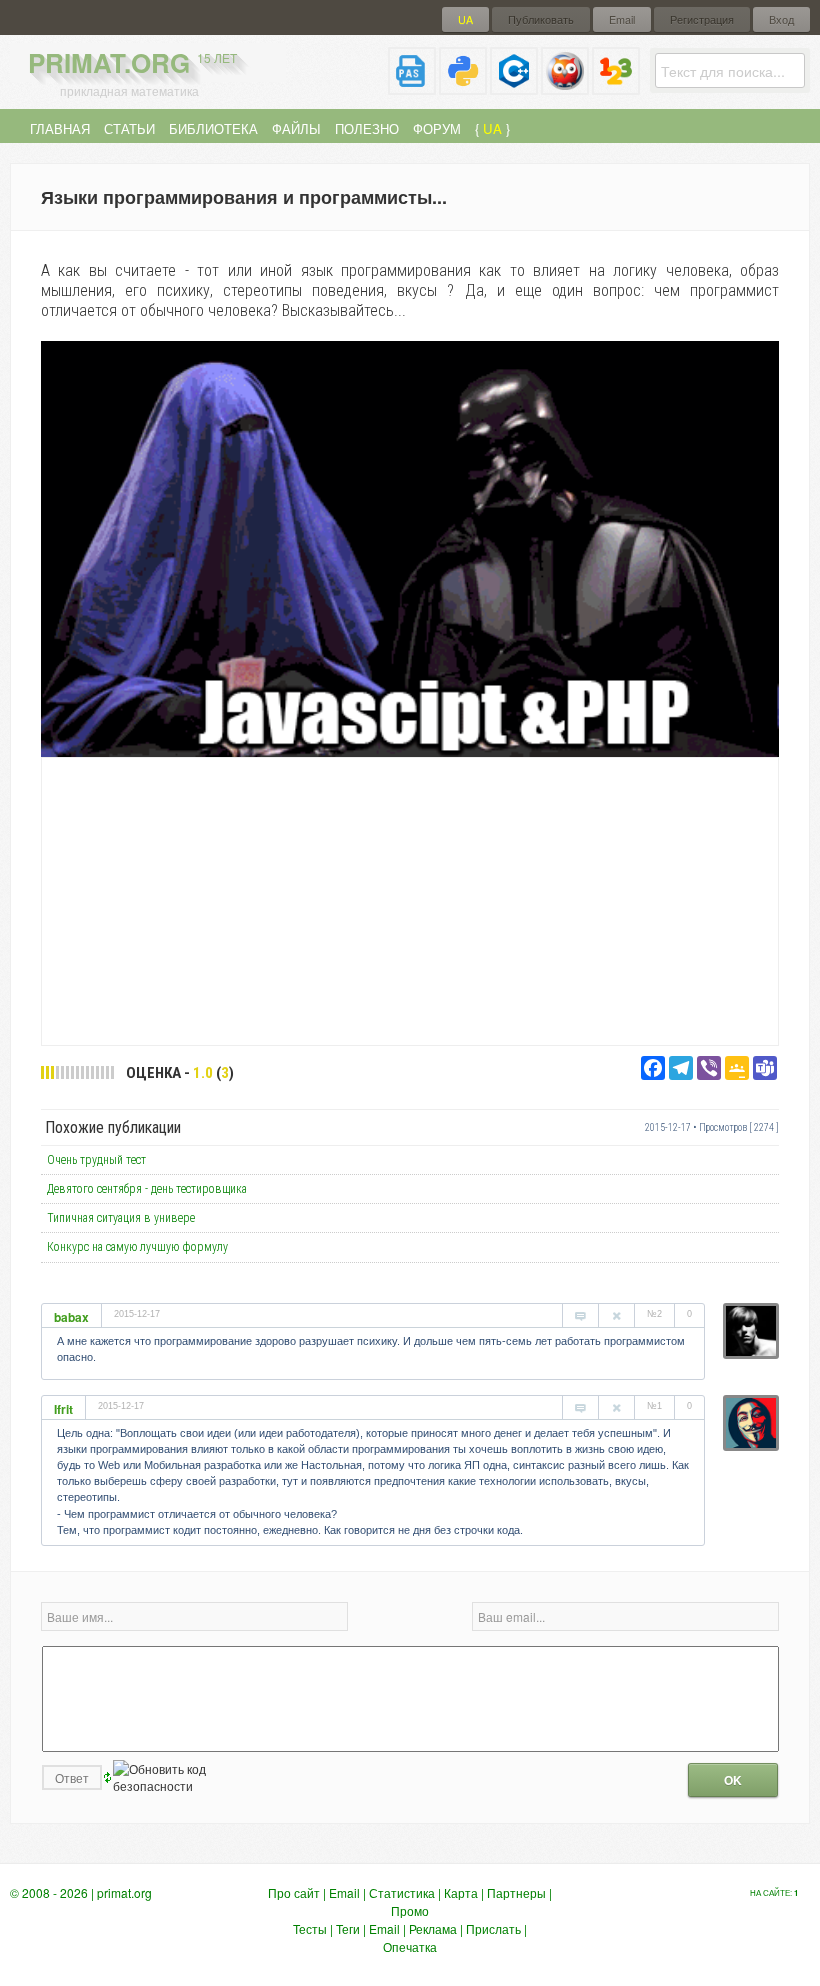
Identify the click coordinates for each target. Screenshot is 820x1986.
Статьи (129, 128)
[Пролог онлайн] (565, 86)
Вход (781, 19)
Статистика (402, 1892)
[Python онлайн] (463, 86)
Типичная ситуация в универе (121, 1218)
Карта (461, 1892)
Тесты (310, 1928)
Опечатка (410, 1946)
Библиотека (213, 128)
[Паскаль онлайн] (412, 86)
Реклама (433, 1928)
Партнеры (516, 1892)
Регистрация (702, 19)
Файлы (296, 128)
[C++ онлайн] (514, 86)
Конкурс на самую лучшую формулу (137, 1247)
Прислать (493, 1928)
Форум (437, 128)
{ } (492, 128)
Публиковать (541, 19)
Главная (60, 128)
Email (622, 19)
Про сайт (294, 1892)
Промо (410, 1910)
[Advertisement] (410, 900)
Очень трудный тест (96, 1160)
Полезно (367, 128)
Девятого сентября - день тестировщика (147, 1189)
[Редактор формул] (616, 86)
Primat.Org (132, 62)
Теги (348, 1928)
